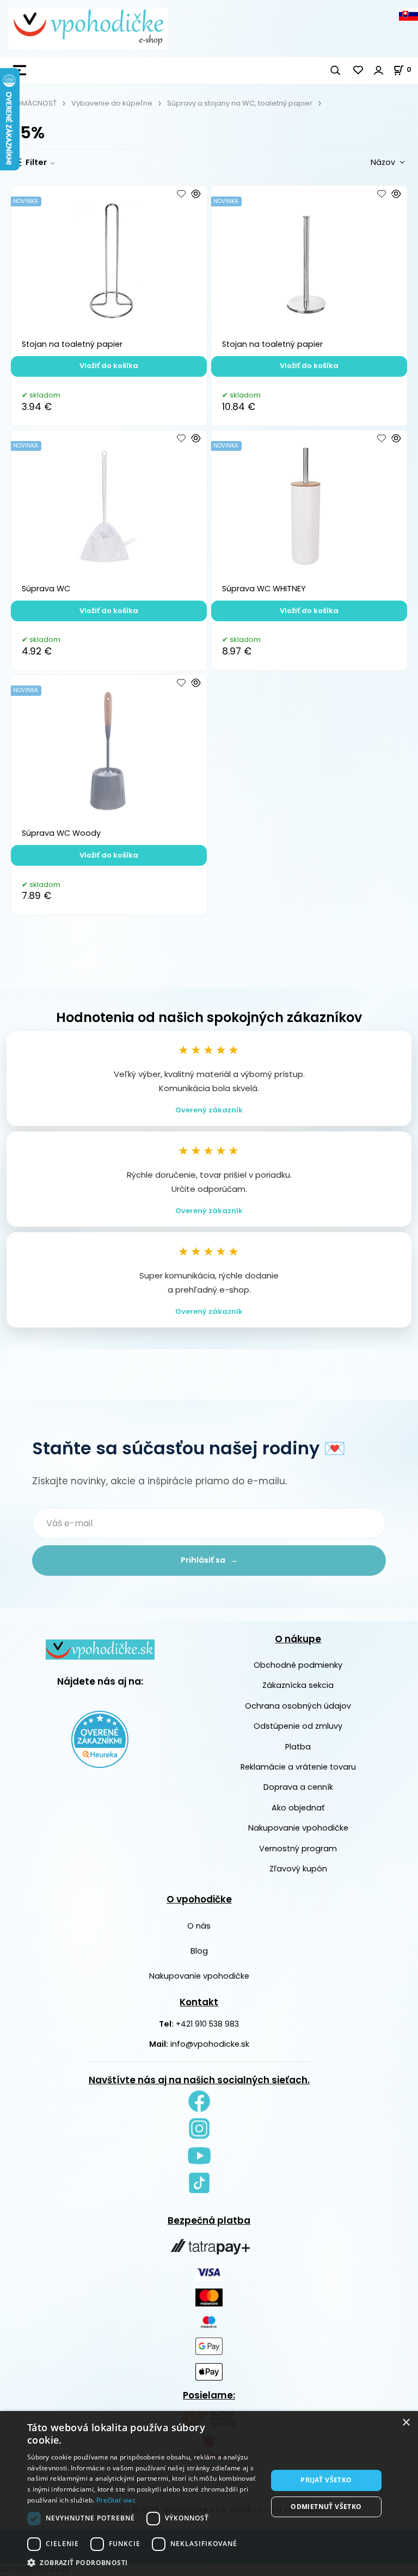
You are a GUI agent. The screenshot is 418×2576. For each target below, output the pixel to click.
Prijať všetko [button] (326, 2480)
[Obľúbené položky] (359, 70)
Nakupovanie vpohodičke (298, 1828)
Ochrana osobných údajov (298, 1706)
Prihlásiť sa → (209, 1560)
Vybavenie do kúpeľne (112, 103)
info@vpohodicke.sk (210, 2044)
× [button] (406, 2423)
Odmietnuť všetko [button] (326, 2507)
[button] (144, 2562)
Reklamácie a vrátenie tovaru (298, 1767)
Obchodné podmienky (298, 1665)
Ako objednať (298, 1808)
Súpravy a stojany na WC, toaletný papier (240, 103)
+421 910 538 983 (207, 2024)
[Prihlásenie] (379, 70)
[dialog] (209, 2494)
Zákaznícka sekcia (298, 1685)
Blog (199, 1951)
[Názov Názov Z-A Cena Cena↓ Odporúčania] (370, 162)
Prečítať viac (116, 2500)
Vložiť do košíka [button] (109, 366)
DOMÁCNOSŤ (33, 103)
